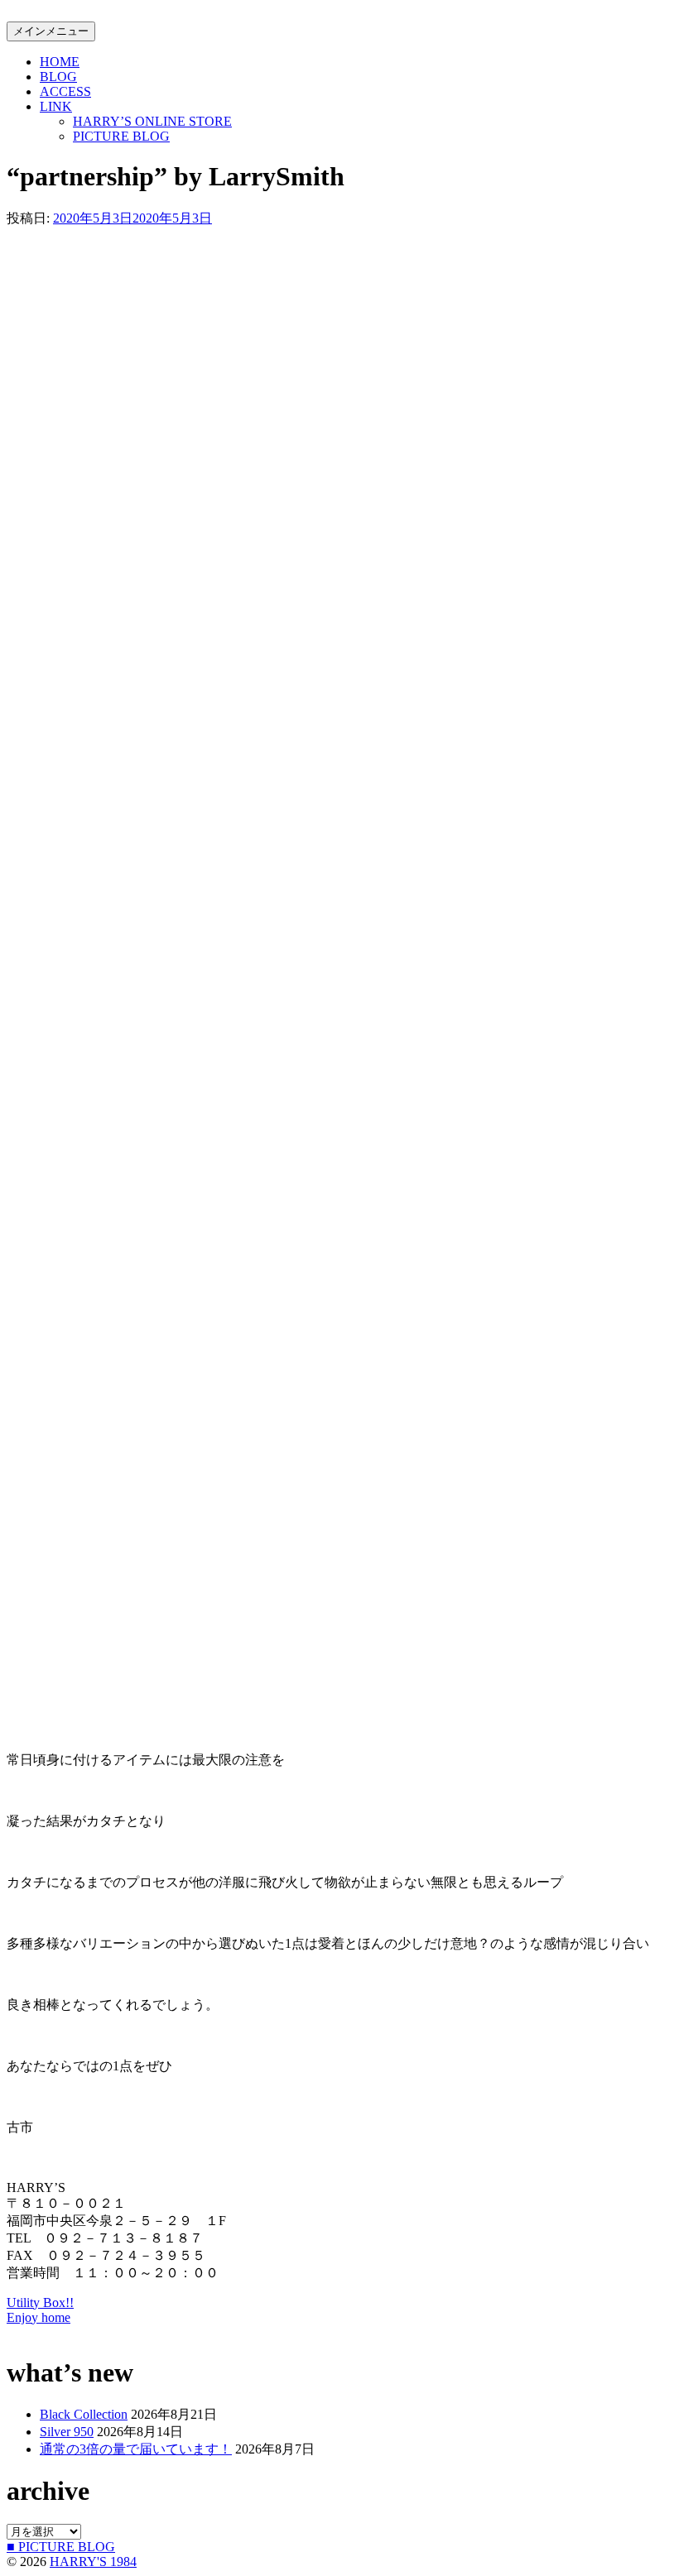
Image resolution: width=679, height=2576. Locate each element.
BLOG (58, 77)
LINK (56, 106)
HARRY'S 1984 (93, 2562)
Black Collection (84, 2414)
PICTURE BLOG (121, 136)
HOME (60, 62)
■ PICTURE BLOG (61, 2547)
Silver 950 (67, 2432)
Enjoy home (39, 2317)
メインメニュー (51, 31)
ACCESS (65, 91)
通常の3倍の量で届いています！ (136, 2449)
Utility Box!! (40, 2303)
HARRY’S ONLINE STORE (152, 121)
